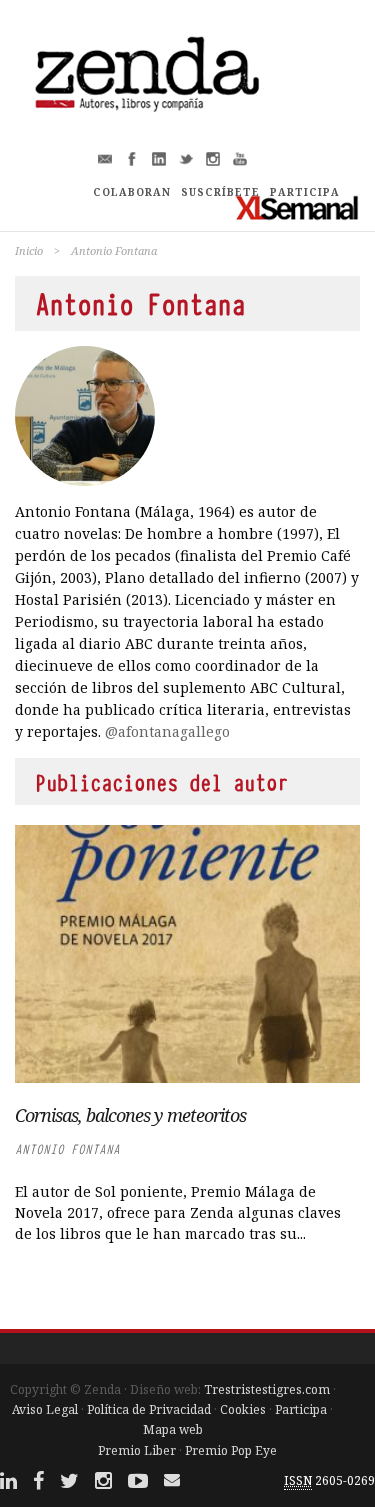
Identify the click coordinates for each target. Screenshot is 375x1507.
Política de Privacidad (149, 1409)
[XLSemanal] (297, 207)
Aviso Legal (45, 1409)
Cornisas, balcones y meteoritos (130, 1115)
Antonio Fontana (67, 1149)
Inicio (29, 250)
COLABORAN (132, 192)
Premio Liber (137, 1450)
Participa (301, 1409)
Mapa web (173, 1429)
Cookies (243, 1409)
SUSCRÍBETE (220, 192)
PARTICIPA (305, 192)
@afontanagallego (167, 731)
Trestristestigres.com (267, 1389)
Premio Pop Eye (231, 1450)
